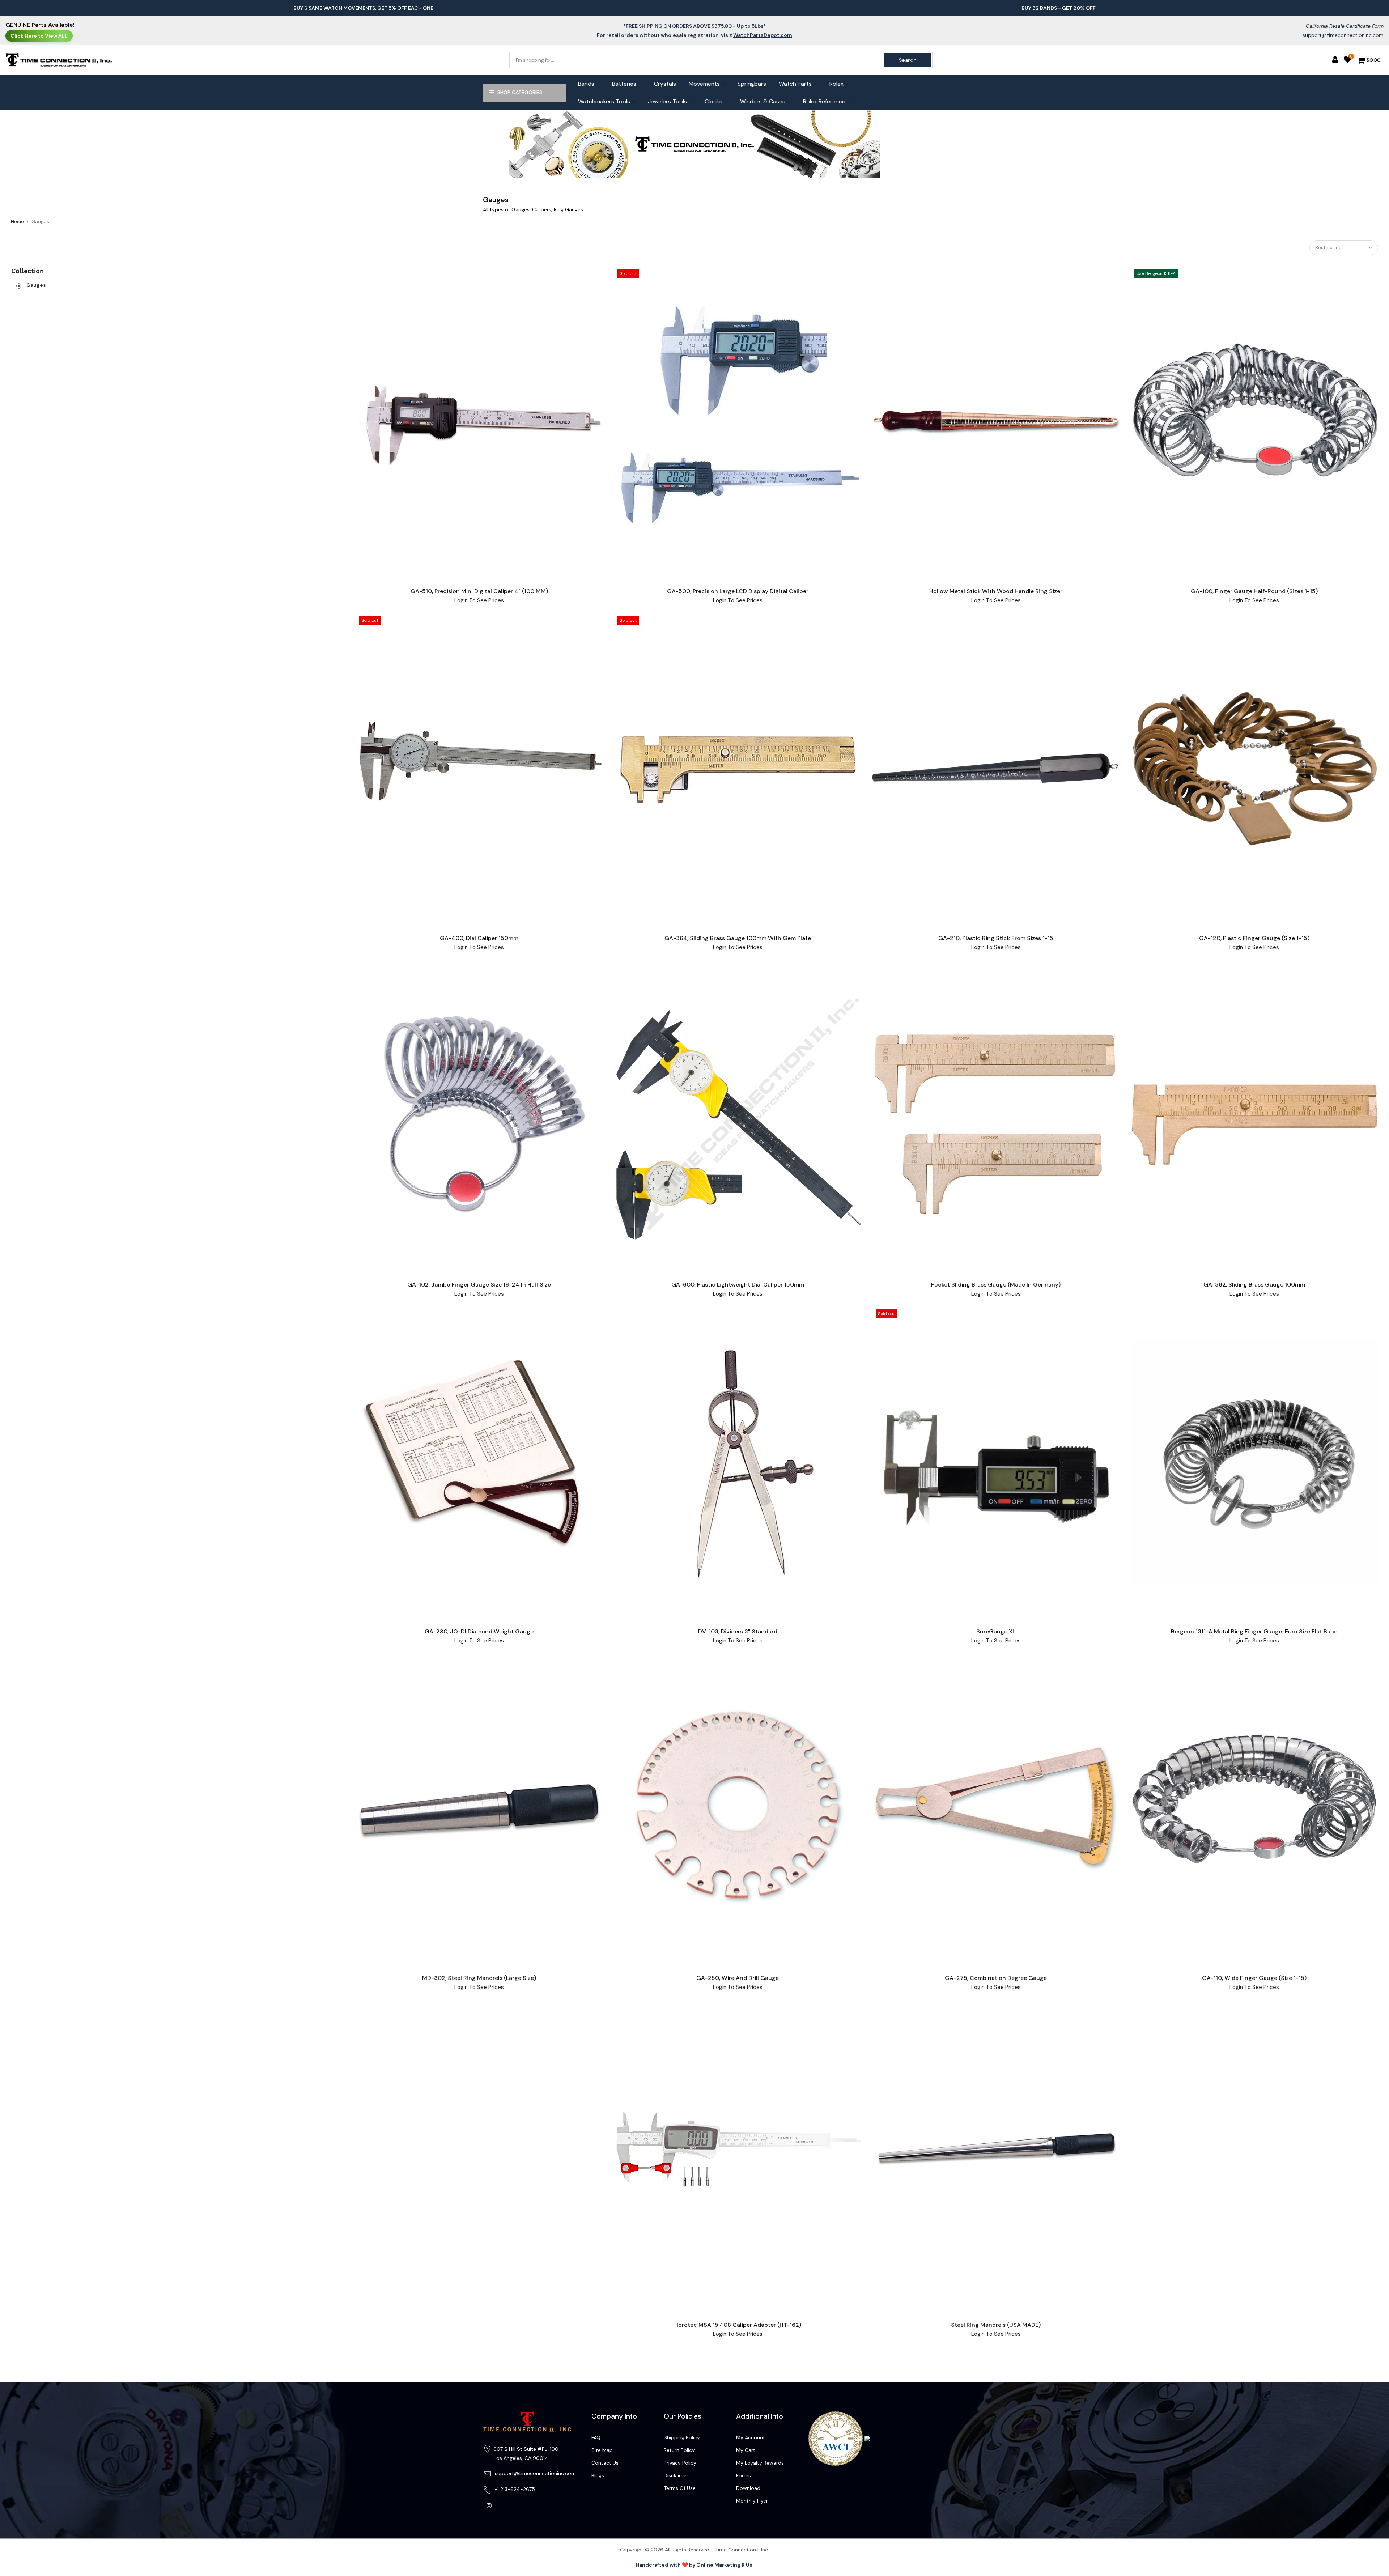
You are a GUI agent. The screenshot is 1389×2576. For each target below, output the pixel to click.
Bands (586, 84)
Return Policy (679, 2450)
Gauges (36, 285)
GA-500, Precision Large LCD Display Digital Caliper (738, 591)
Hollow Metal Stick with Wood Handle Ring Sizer (996, 591)
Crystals (665, 84)
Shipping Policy (682, 2437)
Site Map (602, 2450)
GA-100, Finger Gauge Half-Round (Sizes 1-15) (1254, 591)
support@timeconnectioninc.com (1343, 35)
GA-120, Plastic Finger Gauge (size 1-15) (1254, 938)
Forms (744, 2475)
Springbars (752, 84)
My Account (751, 2437)
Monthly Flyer (752, 2501)
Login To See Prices (479, 600)
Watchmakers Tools (604, 101)
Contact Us (605, 2463)
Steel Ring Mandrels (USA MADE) (996, 2325)
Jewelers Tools (667, 101)
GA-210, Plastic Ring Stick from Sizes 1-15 (996, 938)
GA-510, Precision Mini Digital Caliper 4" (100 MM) (479, 591)
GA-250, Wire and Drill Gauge (738, 1978)
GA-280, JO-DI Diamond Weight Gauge (479, 1631)
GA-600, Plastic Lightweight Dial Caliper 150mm (738, 1285)
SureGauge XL (996, 1631)
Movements (704, 84)
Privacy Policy (680, 2463)
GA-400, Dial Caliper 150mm (479, 938)
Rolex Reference (824, 101)
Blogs (598, 2475)
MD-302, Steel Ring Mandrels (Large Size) (479, 1978)
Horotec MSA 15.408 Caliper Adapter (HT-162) (738, 2325)
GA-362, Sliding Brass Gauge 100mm (1254, 1285)
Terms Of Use (680, 2488)
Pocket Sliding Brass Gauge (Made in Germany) (996, 1285)
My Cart (746, 2450)
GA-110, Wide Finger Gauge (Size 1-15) (1254, 1978)
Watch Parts (795, 84)
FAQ (596, 2437)
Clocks (713, 101)
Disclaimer (676, 2475)
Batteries (624, 84)
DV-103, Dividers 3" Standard (738, 1631)
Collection (27, 271)
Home (17, 222)
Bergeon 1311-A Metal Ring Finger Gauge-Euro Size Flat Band (1254, 1631)
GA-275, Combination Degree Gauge (996, 1978)
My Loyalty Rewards (760, 2463)
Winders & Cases (763, 101)
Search (908, 60)
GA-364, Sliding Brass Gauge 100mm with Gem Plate (738, 938)
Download (748, 2488)
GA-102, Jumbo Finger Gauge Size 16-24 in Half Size (479, 1285)
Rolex (836, 84)
